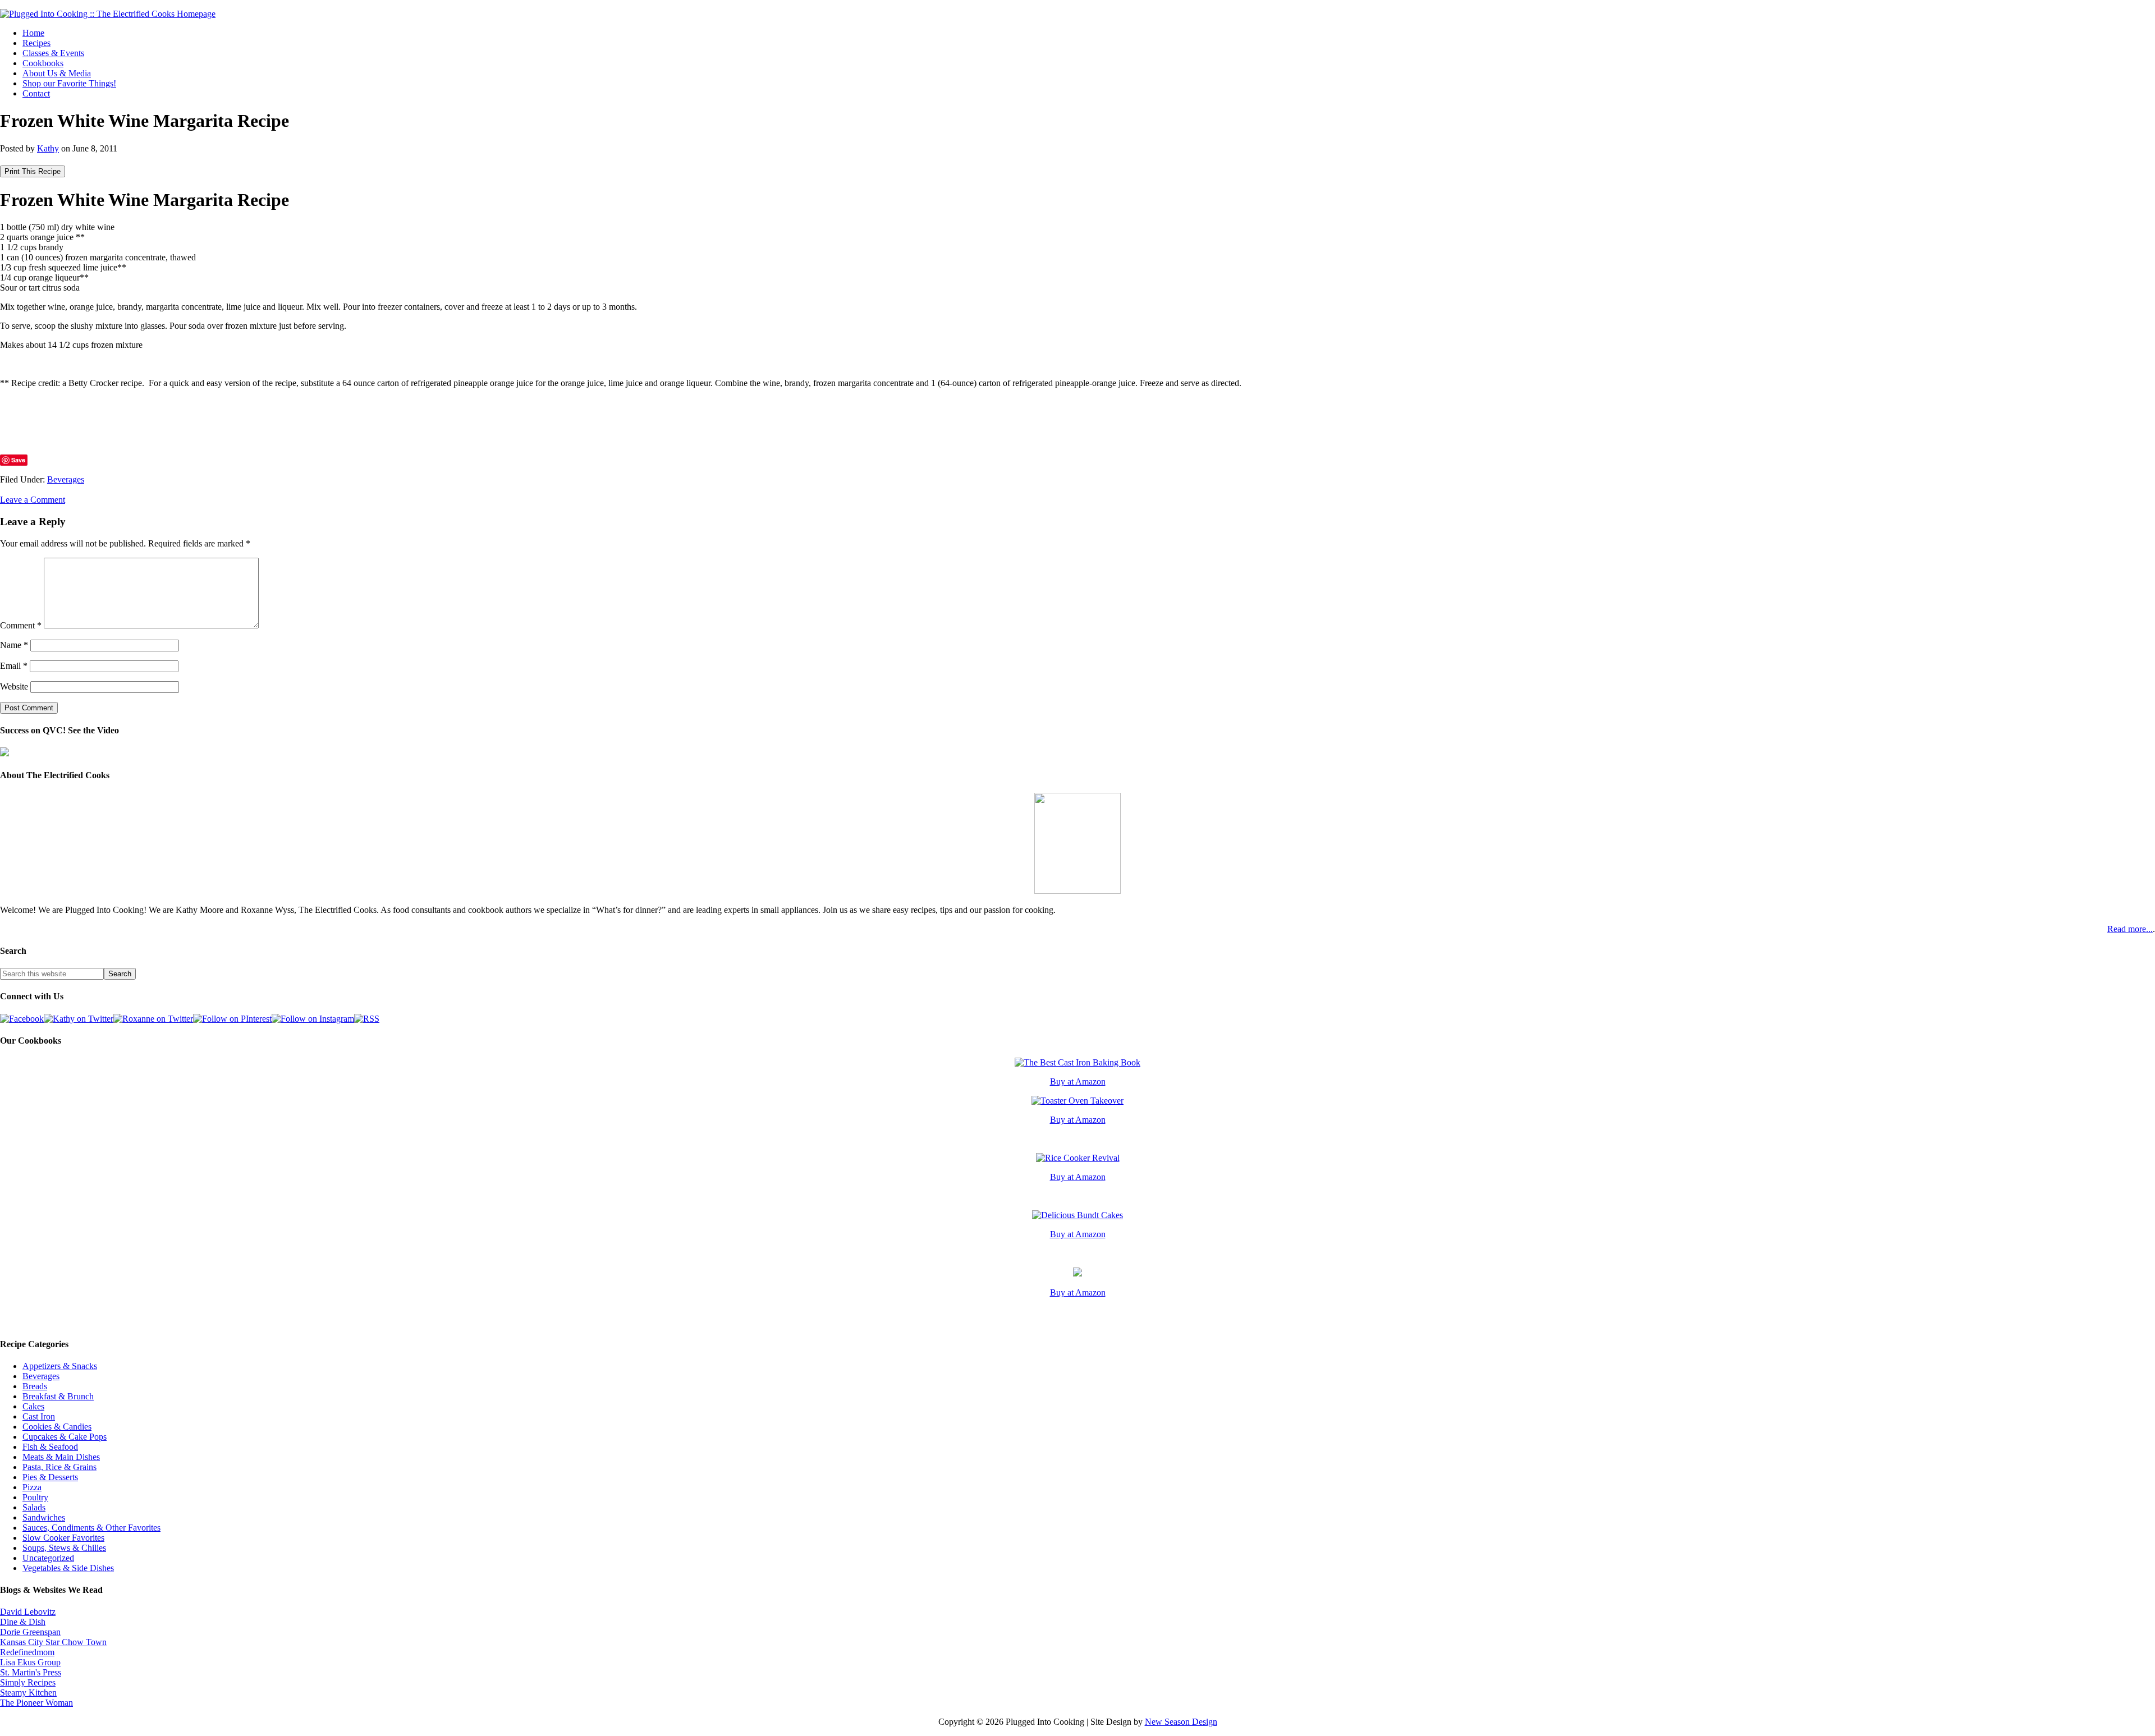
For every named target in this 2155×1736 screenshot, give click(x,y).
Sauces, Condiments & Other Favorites (91, 1528)
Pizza (32, 1487)
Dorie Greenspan (30, 1632)
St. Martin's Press (31, 1672)
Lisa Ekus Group (30, 1662)
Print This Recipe (33, 171)
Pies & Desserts (50, 1477)
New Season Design (1181, 1722)
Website (14, 686)
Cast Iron (39, 1416)
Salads (34, 1507)
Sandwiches (44, 1517)
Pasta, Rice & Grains (59, 1467)
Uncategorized (48, 1558)
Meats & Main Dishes (61, 1457)
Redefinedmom (27, 1652)
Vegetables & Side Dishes (68, 1568)
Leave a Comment (33, 500)
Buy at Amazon (1078, 1081)
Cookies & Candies (57, 1427)
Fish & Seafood (50, 1447)
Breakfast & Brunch (58, 1396)
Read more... (2130, 929)
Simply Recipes (28, 1682)
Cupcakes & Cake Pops (65, 1437)
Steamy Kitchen (28, 1693)
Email (14, 666)
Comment (21, 625)
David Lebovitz (28, 1612)
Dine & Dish (23, 1622)
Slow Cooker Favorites (63, 1538)
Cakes (33, 1406)
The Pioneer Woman (36, 1703)
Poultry (35, 1497)
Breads (35, 1386)
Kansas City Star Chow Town (53, 1642)
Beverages (66, 479)
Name (14, 645)
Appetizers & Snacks (60, 1366)
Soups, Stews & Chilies (64, 1548)
